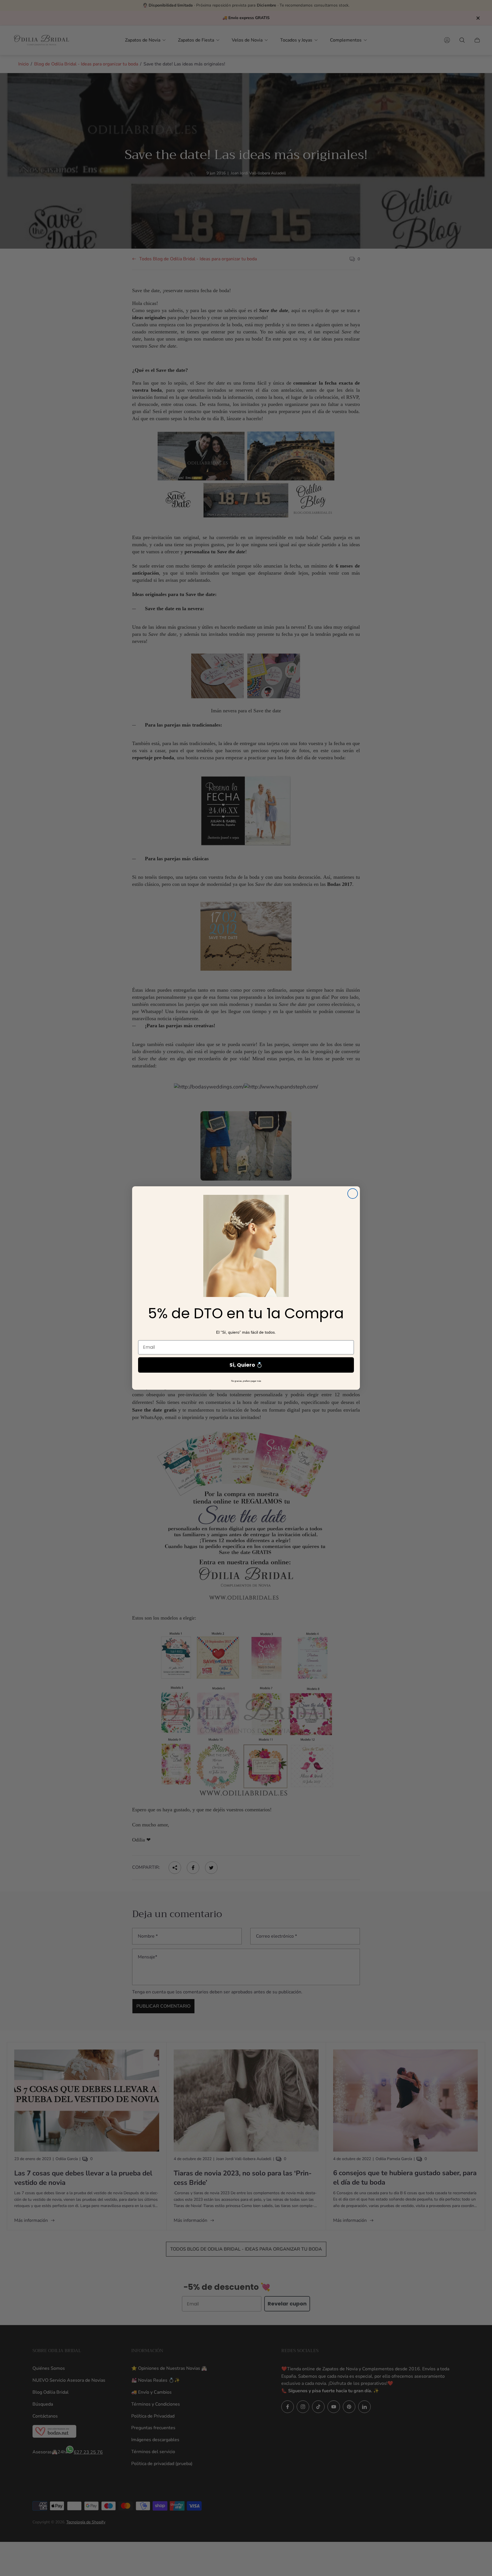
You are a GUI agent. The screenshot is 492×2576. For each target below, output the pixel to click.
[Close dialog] (353, 1194)
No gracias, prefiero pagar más (246, 1381)
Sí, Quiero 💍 (246, 1365)
